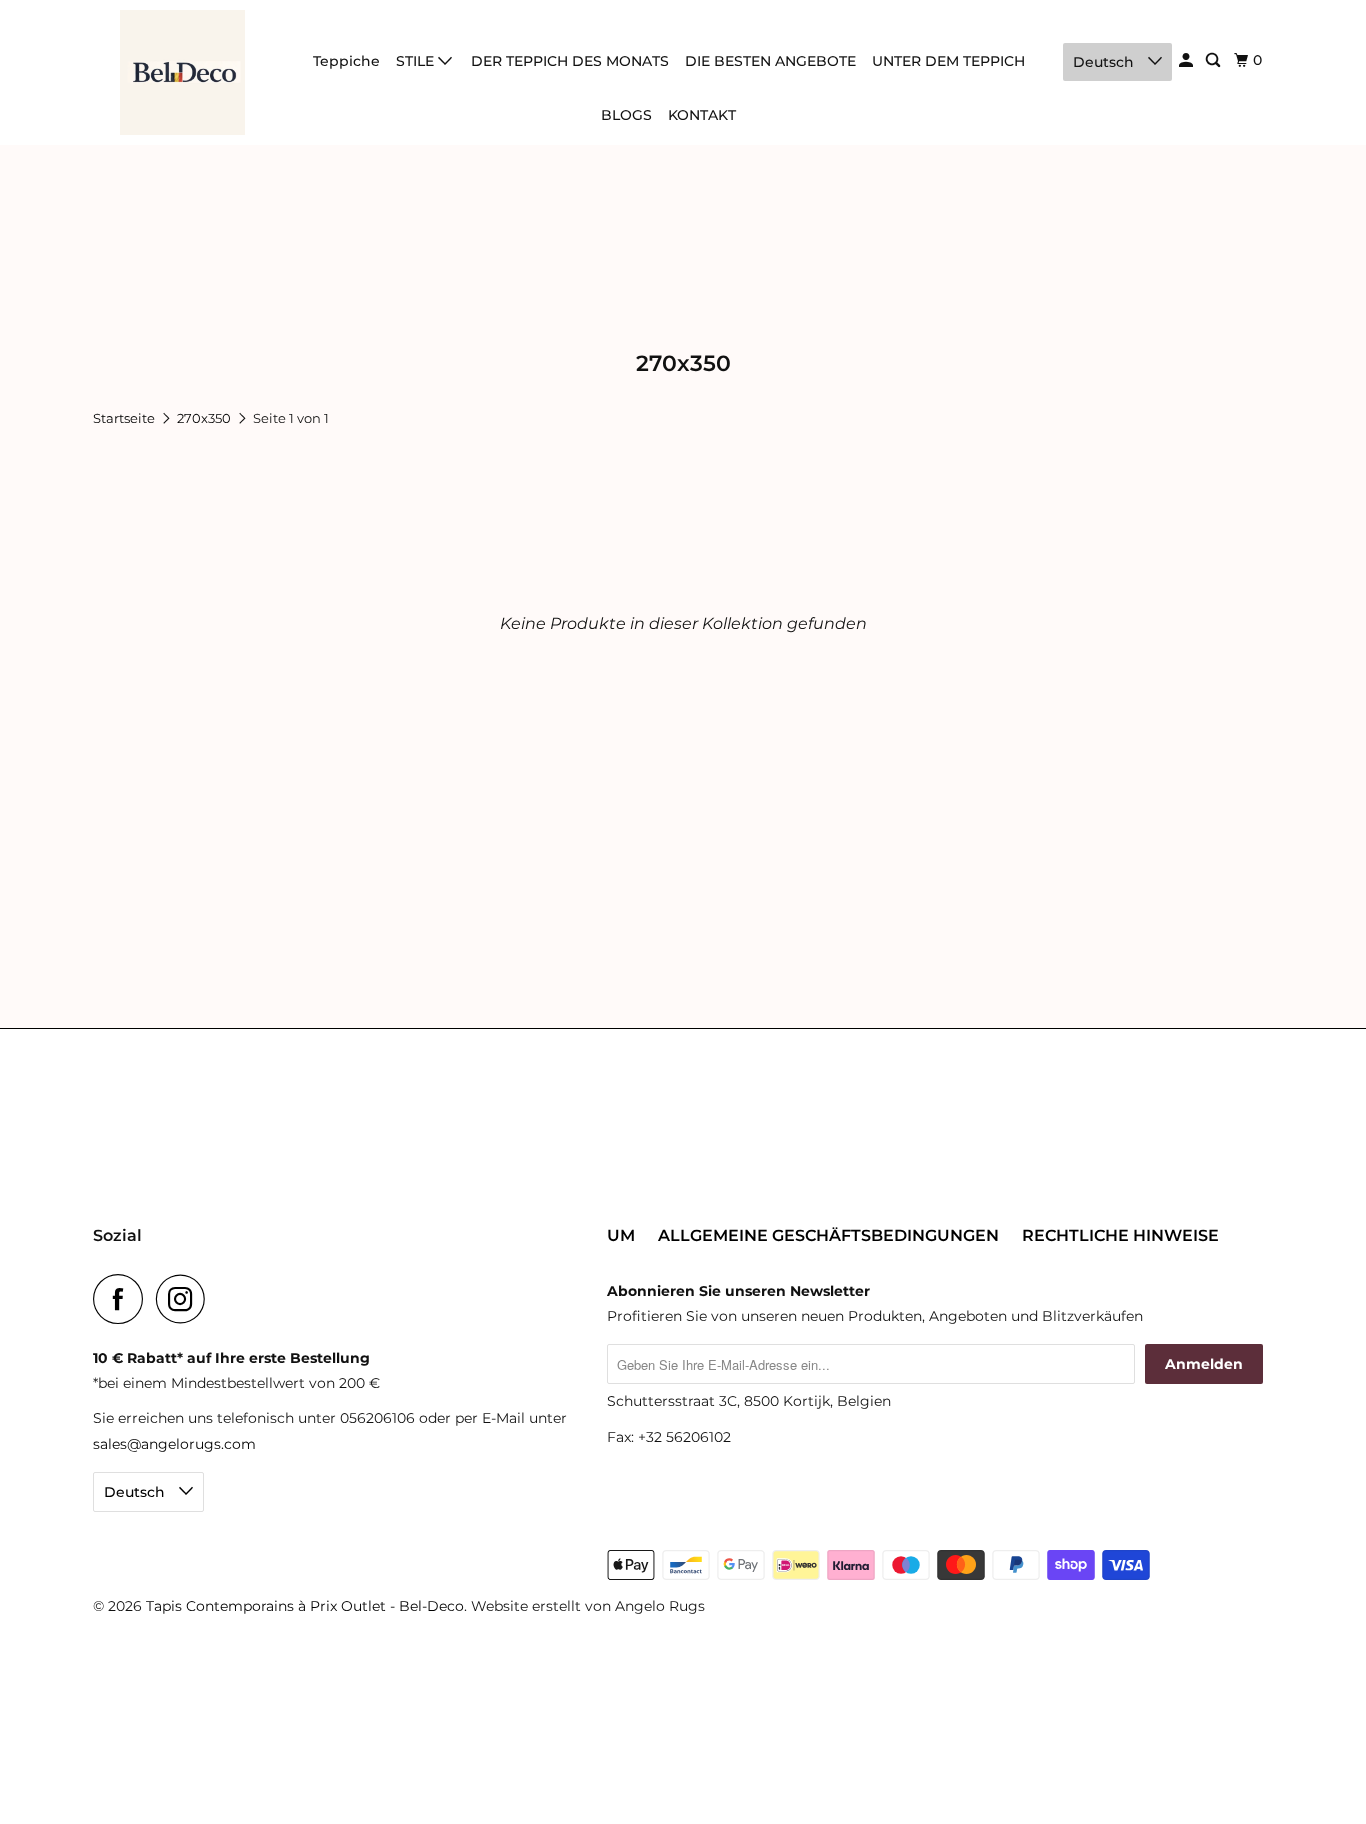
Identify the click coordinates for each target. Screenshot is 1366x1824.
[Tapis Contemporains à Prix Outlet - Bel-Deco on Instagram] (186, 1299)
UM (621, 1235)
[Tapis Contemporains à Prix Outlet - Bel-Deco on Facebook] (123, 1299)
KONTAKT (702, 115)
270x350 (205, 418)
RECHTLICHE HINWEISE (1120, 1235)
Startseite (125, 418)
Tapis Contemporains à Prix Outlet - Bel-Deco (305, 1606)
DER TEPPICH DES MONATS (570, 61)
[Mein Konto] (1187, 60)
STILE (417, 61)
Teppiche (346, 61)
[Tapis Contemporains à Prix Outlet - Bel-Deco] (183, 72)
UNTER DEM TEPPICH (948, 61)
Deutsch (1105, 62)
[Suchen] (1214, 60)
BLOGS (626, 115)
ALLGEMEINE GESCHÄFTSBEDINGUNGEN (828, 1235)
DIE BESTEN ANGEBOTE (770, 61)
